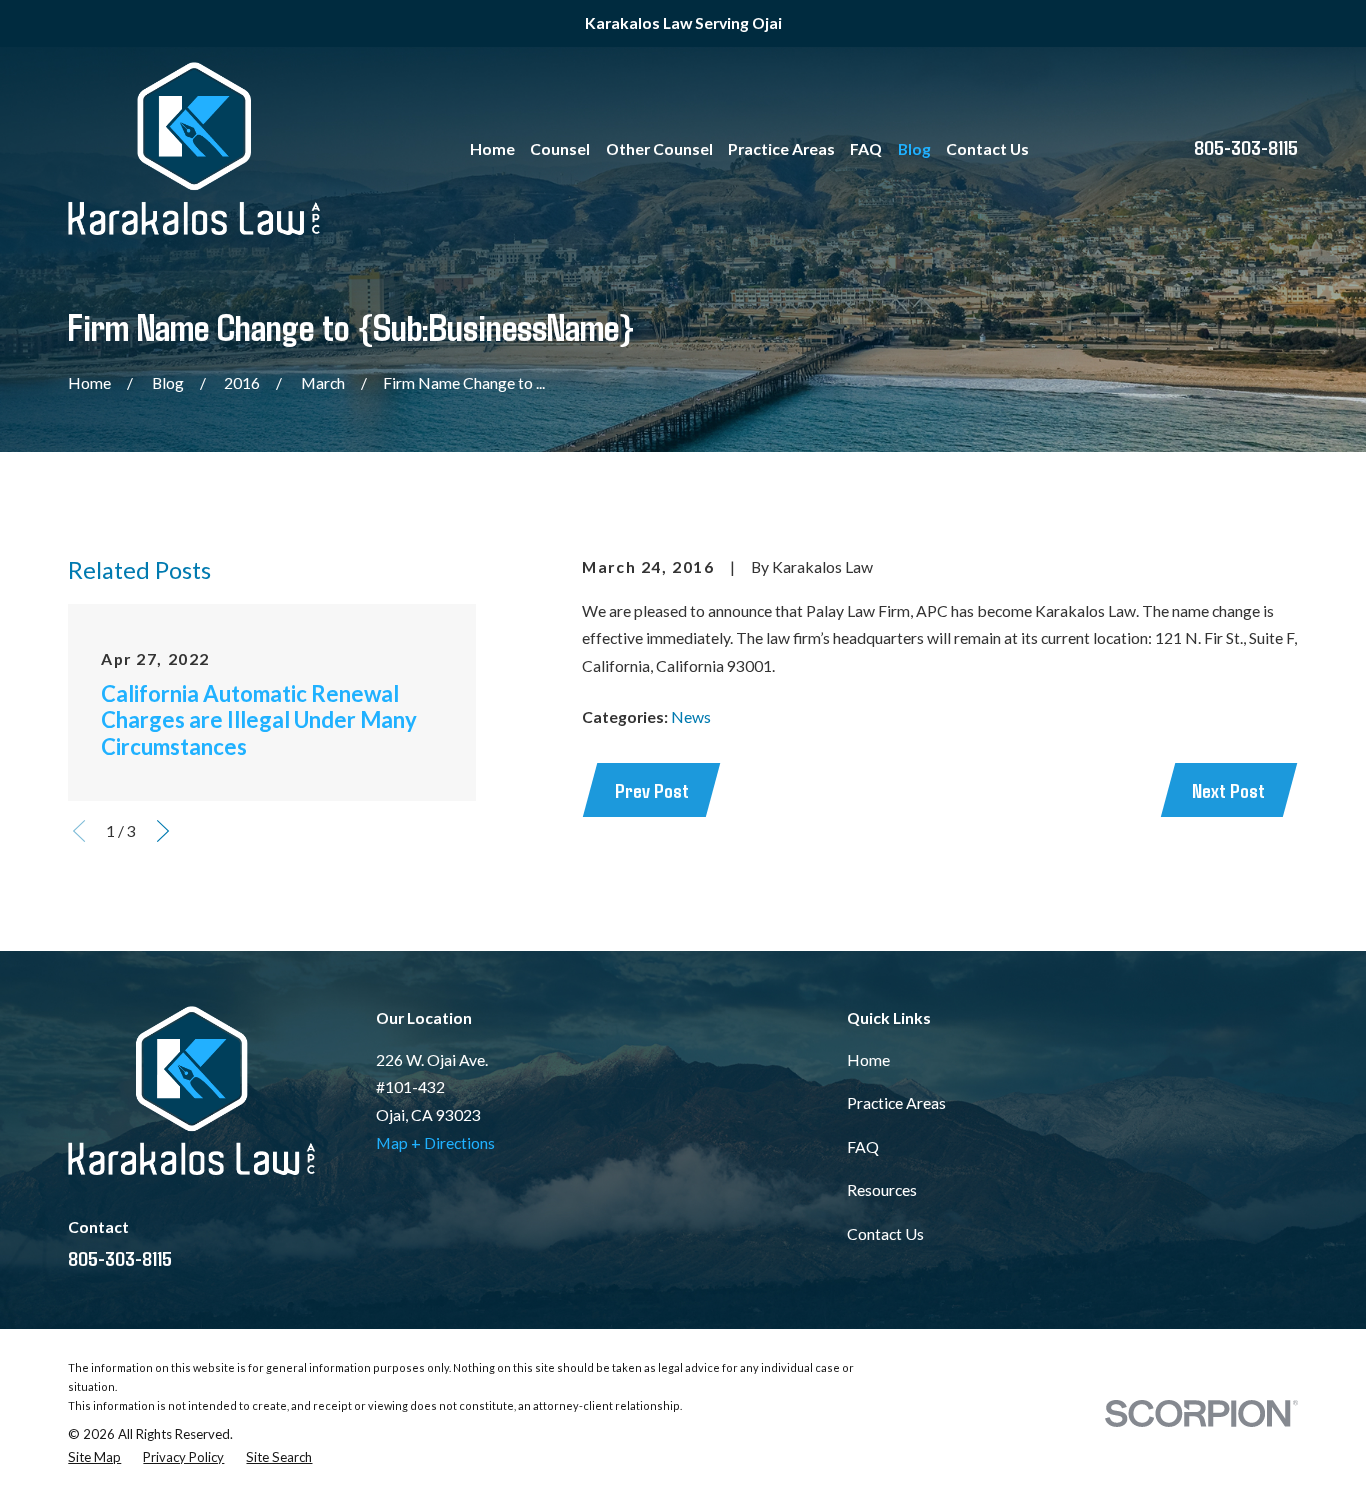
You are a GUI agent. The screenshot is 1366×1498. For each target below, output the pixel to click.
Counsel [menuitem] (560, 148)
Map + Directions (435, 1142)
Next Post (1228, 790)
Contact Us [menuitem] (987, 148)
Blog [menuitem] (914, 148)
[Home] (194, 148)
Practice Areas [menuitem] (781, 148)
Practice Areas (896, 1102)
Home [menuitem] (492, 148)
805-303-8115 (1246, 146)
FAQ (863, 1146)
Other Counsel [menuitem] (659, 148)
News (691, 716)
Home (868, 1059)
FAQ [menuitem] (866, 148)
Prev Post (652, 790)
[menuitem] (94, 1457)
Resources (882, 1189)
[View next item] (163, 831)
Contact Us (885, 1233)
